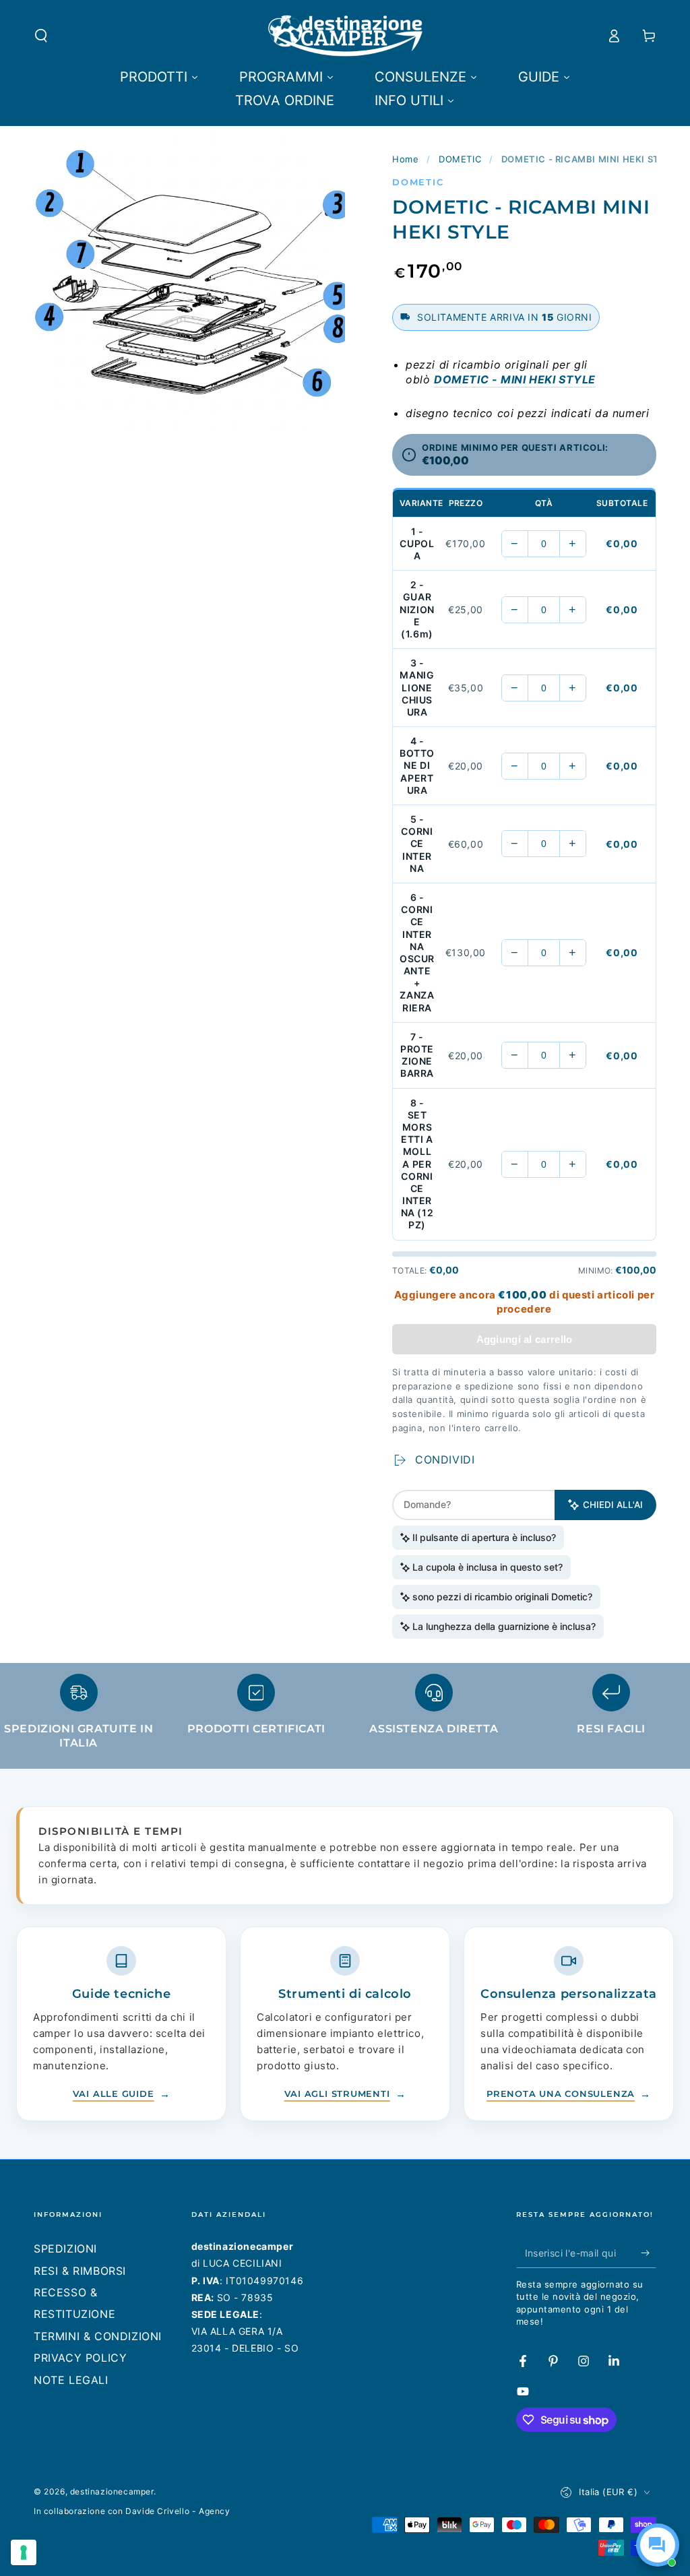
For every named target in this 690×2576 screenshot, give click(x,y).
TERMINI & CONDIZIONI (98, 2336)
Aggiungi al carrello (525, 1339)
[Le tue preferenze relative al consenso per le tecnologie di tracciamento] (24, 2552)
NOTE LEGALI (71, 2380)
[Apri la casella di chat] (658, 2545)
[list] (345, 1718)
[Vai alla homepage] (345, 36)
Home (405, 159)
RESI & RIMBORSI (80, 2271)
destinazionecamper (112, 2491)
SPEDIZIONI (65, 2249)
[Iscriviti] (649, 2253)
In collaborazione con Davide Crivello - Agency (132, 2511)
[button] (41, 36)
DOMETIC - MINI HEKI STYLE (515, 379)
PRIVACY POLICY (80, 2358)
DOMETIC (460, 159)
